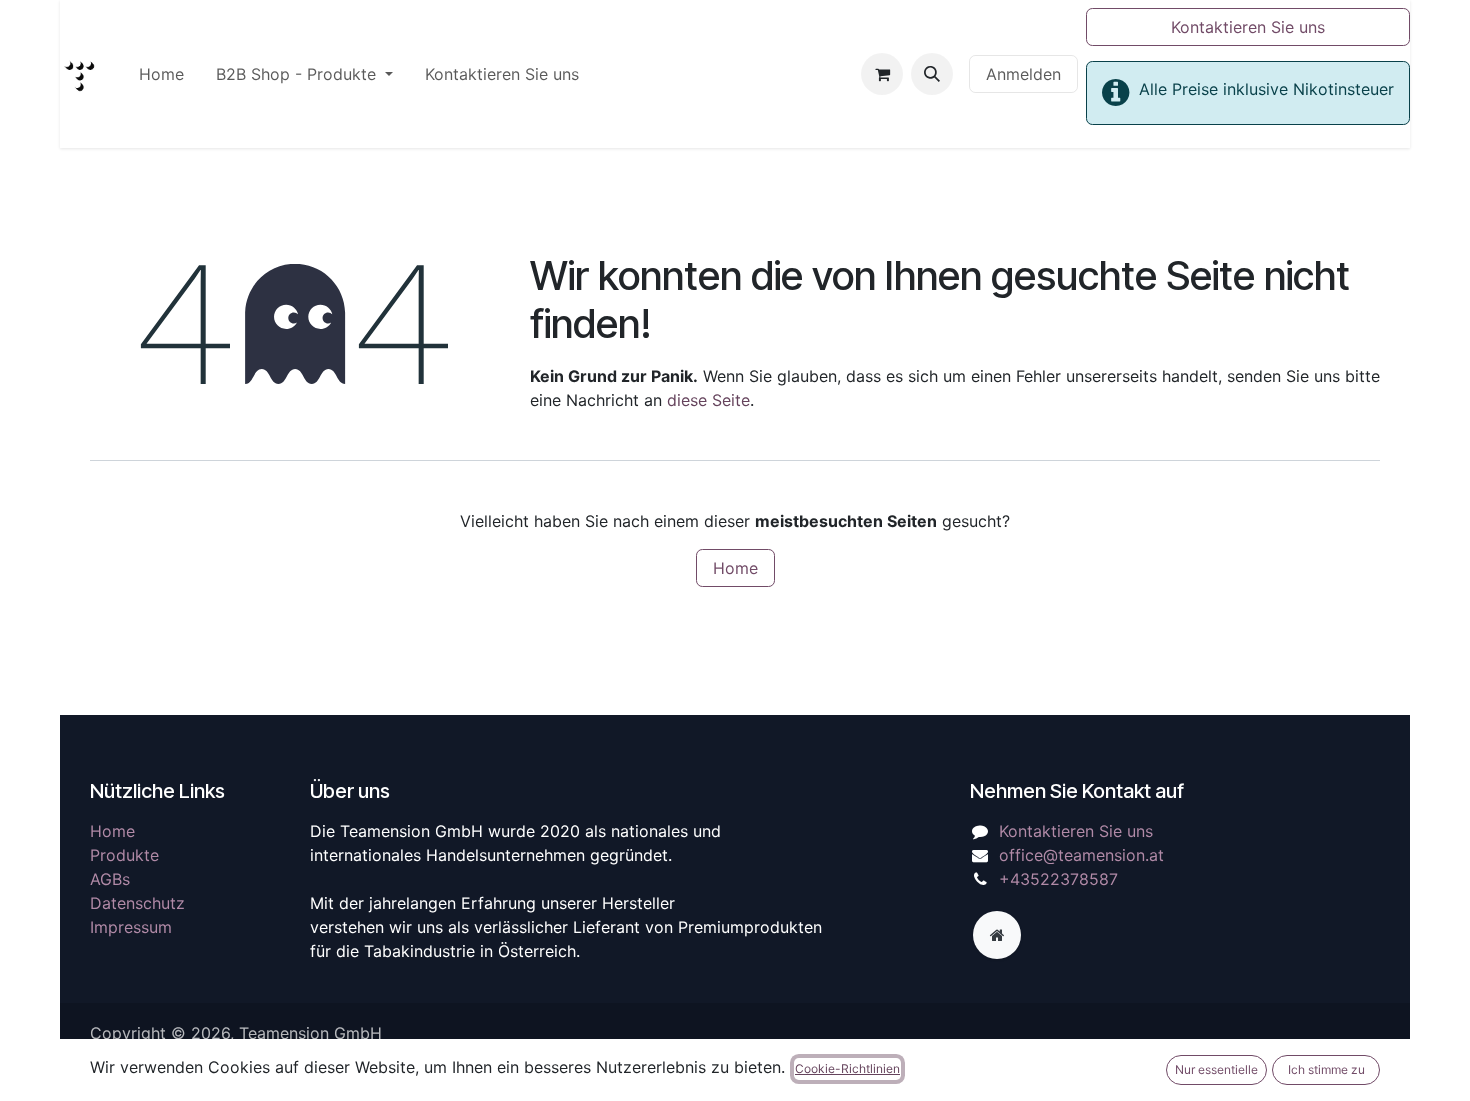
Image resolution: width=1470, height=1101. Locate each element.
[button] (932, 74)
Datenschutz (137, 903)
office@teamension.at (1081, 855)
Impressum (131, 927)
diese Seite (708, 400)
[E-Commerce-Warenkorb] (882, 74)
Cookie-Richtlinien (847, 1068)
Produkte (124, 855)
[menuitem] (161, 74)
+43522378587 (1058, 879)
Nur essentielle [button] (1216, 1069)
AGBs (110, 879)
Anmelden (1023, 74)
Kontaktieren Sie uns (1248, 27)
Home (735, 568)
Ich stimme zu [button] (1326, 1069)
